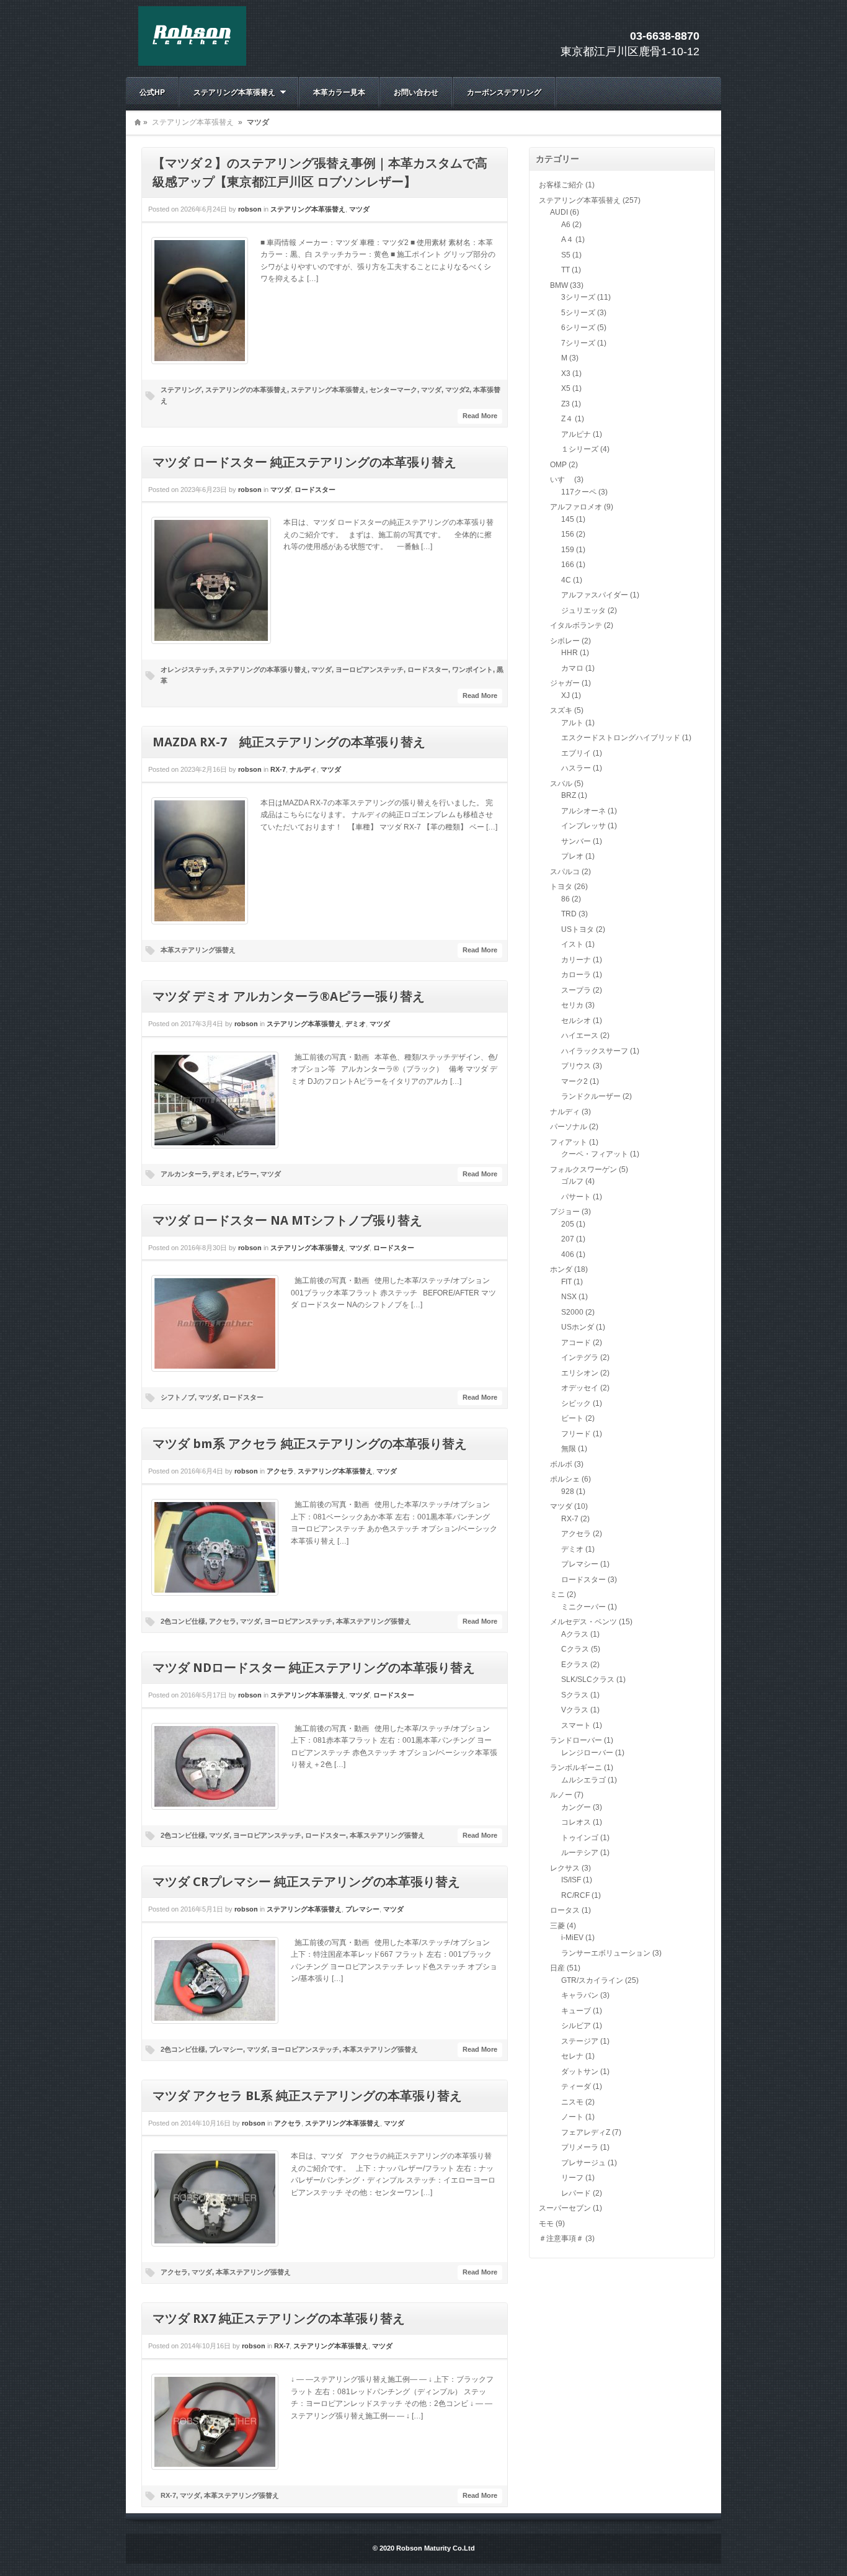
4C (566, 580)
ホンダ (561, 1269)
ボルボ (561, 1464)
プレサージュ (583, 2163)
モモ (546, 2224)
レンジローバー (587, 1753)
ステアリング (181, 390)
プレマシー (362, 1909)
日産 (557, 1968)
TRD (569, 914)
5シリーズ (578, 313)
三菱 (557, 1926)
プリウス (576, 1066)
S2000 (572, 1312)
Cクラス (575, 1649)
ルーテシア (580, 1853)
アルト (572, 723)
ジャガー (565, 683)
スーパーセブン (565, 2208)
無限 (569, 1449)
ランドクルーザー (591, 1096)
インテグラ (580, 1357)
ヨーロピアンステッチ (370, 669)
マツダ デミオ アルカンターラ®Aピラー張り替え (289, 996)
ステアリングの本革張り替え (263, 669)
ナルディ (303, 769)
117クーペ (579, 492)
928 (568, 1491)
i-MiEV (572, 1938)
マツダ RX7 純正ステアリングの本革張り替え (279, 2319)
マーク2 (574, 1081)
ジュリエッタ (583, 610)
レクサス (565, 1868)
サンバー (576, 841)
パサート (576, 1197)
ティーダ (576, 2086)
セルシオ (576, 1021)
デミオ (356, 1024)
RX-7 (278, 769)
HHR (570, 653)
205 (568, 1224)
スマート (576, 1725)
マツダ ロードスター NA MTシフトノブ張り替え (287, 1220)
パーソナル (569, 1127)
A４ (567, 239)
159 (568, 550)
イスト (572, 944)
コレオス (576, 1822)
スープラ (576, 990)
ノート (572, 2117)
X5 (566, 388)
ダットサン (580, 2072)
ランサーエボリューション (606, 1953)
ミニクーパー (583, 1607)
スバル (561, 784)
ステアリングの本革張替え (246, 390)
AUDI (559, 212)
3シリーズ (578, 297)
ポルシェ (565, 1479)
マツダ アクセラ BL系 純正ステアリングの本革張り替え (307, 2096)
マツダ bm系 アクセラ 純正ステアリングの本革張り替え (310, 1444)
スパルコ (565, 872)
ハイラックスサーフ (595, 1051)
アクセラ (280, 1471)
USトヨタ (578, 929)
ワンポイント (472, 669)
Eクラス (575, 1665)
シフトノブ (178, 1397)
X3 (566, 373)
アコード (576, 1343)
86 (565, 899)
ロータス (565, 1910)
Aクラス (575, 1634)
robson (250, 209)
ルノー (561, 1795)
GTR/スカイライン (592, 1980)
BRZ (569, 795)
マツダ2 (457, 390)
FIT (566, 1282)
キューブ (576, 2011)
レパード (576, 2193)
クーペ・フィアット (595, 1154)
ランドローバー (576, 1740)
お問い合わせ (416, 92)
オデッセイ (580, 1388)
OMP (558, 465)
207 (568, 1239)
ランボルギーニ (576, 1768)
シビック (576, 1403)
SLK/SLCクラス (588, 1679)
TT (565, 270)
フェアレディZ (586, 2132)
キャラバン (580, 1995)
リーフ (572, 2178)
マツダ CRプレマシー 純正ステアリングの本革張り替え (306, 1882)
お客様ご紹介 (561, 185)
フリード (576, 1434)
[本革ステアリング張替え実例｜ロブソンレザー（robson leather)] (192, 63)
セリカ (572, 1005)
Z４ (567, 419)
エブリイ (576, 753)
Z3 (565, 404)
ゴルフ (572, 1181)
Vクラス (575, 1710)
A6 (566, 225)
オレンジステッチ (188, 669)
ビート (572, 1418)
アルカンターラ (184, 1174)
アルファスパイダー (595, 595)
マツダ (359, 209)
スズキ (561, 710)
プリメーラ (580, 2147)
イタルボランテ (576, 625)
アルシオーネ (583, 811)
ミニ (557, 1594)
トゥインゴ (580, 1838)
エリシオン (580, 1373)
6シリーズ (578, 328)
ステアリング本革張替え (228, 92)
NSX (569, 1297)
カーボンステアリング (504, 92)
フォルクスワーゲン (583, 1169)
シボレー (565, 641)
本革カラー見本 (339, 92)
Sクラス (575, 1695)
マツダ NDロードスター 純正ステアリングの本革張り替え (314, 1668)
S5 (566, 255)
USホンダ (578, 1327)
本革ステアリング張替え (198, 950)
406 (568, 1254)
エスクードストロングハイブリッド (621, 738)
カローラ (576, 975)
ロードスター (315, 490)
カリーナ (576, 960)
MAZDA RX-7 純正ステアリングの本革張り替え (289, 742)
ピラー (246, 1174)
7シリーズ (578, 343)
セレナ (572, 2056)
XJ (565, 695)
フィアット (569, 1142)
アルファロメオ (576, 507)
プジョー (565, 1212)
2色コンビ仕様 (183, 1621)
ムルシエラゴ (583, 1780)
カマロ (572, 668)
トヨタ (561, 887)
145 (568, 519)
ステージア (580, 2041)
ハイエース (580, 1035)
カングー (576, 1807)
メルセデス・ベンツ (583, 1622)
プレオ (572, 856)
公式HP (152, 92)
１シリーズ (580, 449)
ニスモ (572, 2102)
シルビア (576, 2026)
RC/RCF (575, 1895)
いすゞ (561, 480)
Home (138, 122)
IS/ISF (571, 1880)
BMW (559, 285)
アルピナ (576, 434)
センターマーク (393, 390)
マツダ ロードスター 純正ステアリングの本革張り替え (304, 462)
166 (568, 565)
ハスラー (576, 768)
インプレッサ (583, 826)
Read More (480, 416)
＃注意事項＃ (561, 2238)
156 (568, 534)
